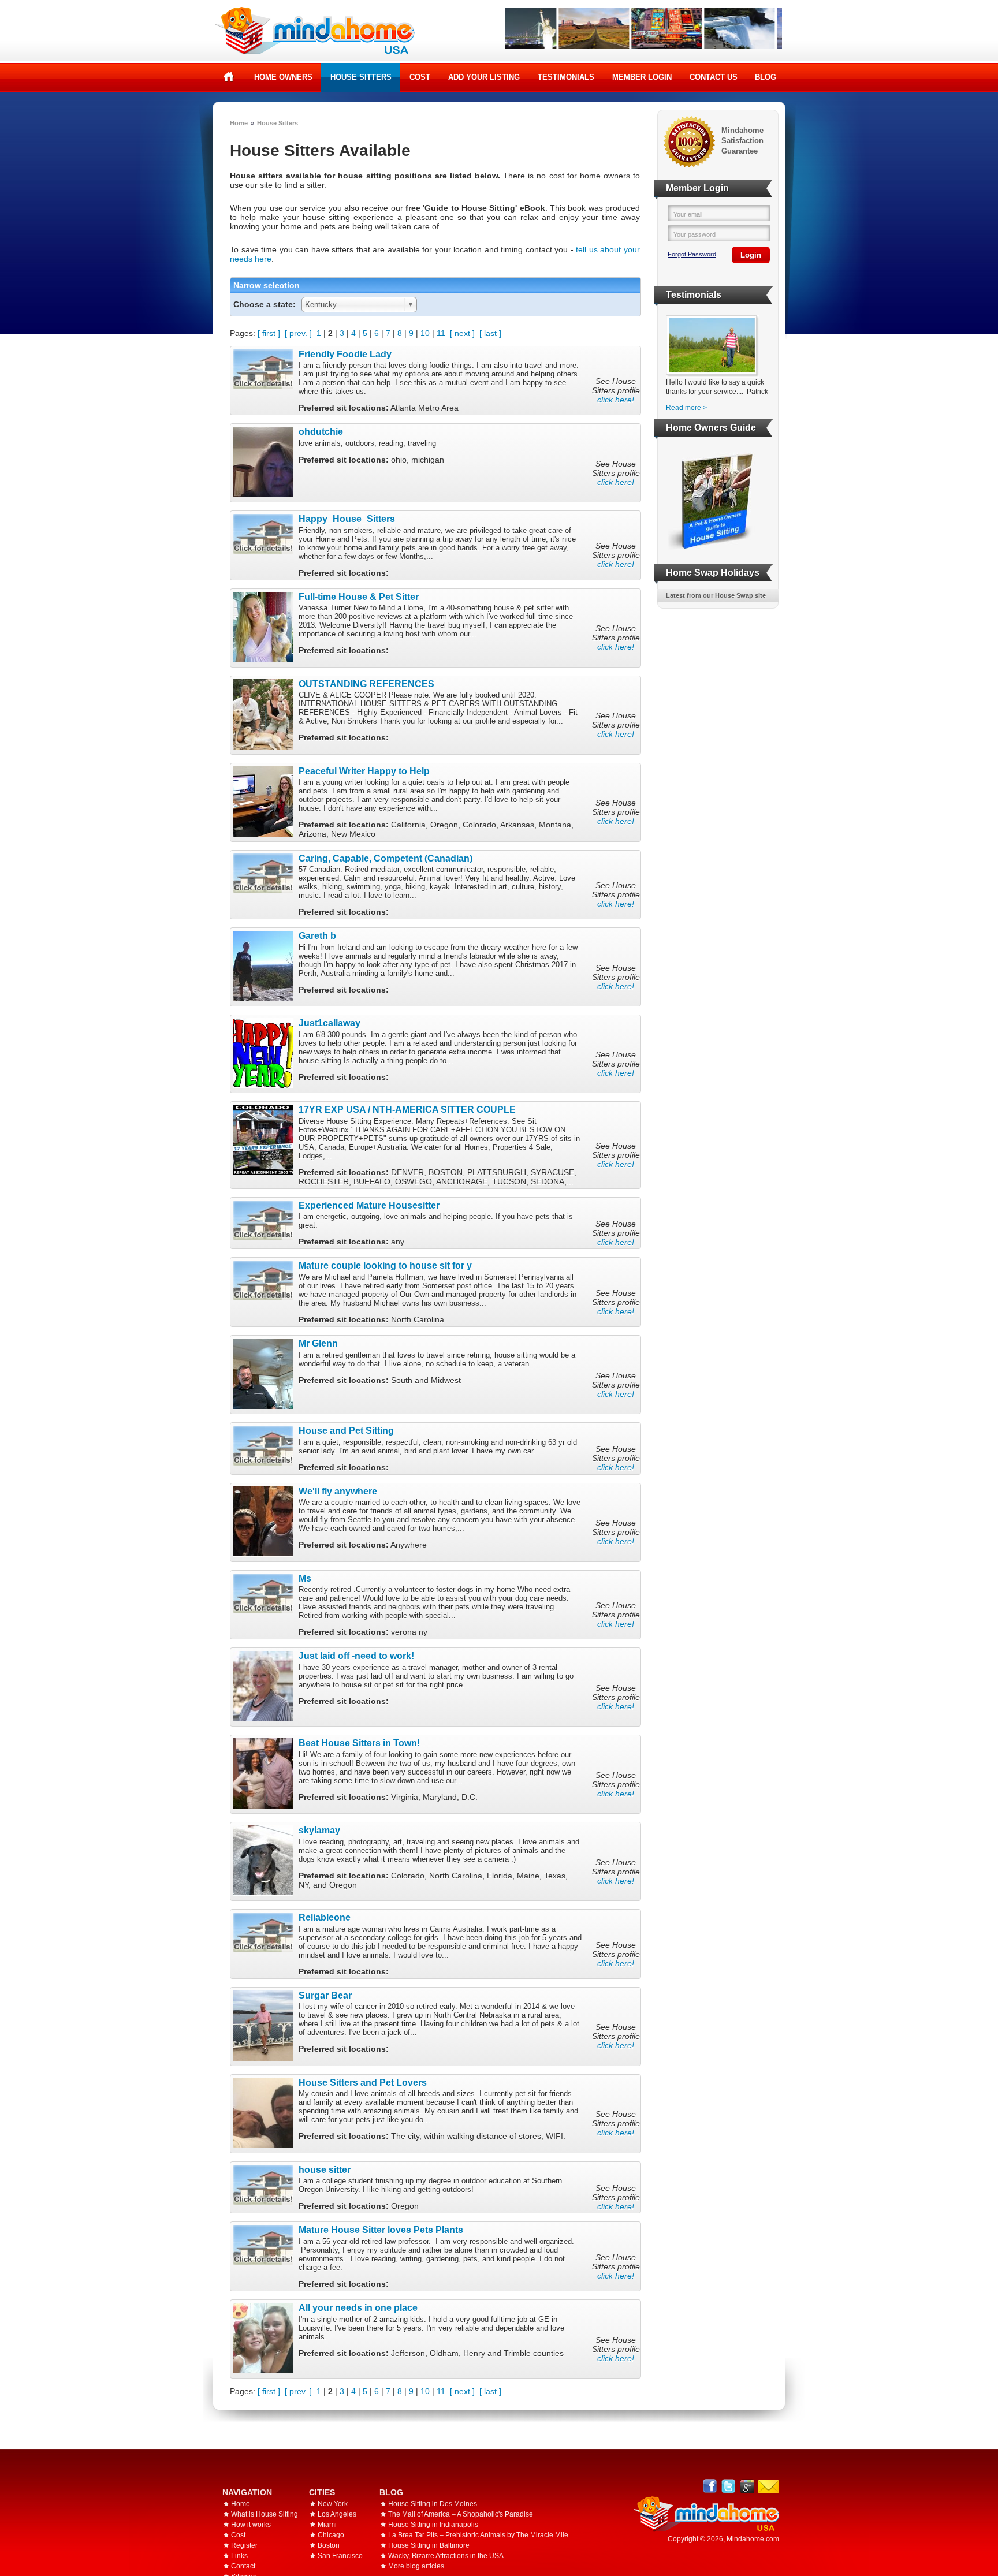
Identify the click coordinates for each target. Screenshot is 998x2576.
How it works (251, 2525)
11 (441, 333)
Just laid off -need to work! (356, 1656)
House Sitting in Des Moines (433, 2504)
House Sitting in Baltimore (429, 2545)
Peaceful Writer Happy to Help (364, 771)
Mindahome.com (753, 2539)
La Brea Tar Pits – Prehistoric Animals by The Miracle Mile (478, 2535)
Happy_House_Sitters (347, 519)
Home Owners (283, 77)
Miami (327, 2525)
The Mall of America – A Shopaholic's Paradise (461, 2514)
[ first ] (269, 333)
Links (239, 2556)
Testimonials (566, 77)
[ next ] (462, 333)
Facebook (710, 2486)
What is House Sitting (265, 2514)
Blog (766, 77)
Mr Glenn (318, 1343)
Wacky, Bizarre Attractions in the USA (446, 2556)
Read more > (686, 408)
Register (244, 2545)
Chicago (331, 2535)
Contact (243, 2566)
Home (229, 77)
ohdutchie (321, 431)
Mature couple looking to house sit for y (385, 1265)
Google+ (747, 2486)
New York (333, 2504)
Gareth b (317, 935)
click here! (616, 400)
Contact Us (714, 77)
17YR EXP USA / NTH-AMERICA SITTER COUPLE (407, 1109)
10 (425, 333)
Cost (420, 77)
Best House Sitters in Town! (359, 1743)
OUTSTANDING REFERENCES (366, 684)
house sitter (325, 2169)
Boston (329, 2545)
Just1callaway (329, 1023)
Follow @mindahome (729, 2486)
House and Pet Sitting (346, 1430)
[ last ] (490, 333)
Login (751, 255)
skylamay (319, 1830)
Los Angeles (337, 2514)
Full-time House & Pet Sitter (359, 597)
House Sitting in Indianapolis (433, 2525)
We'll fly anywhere (338, 1491)
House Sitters (361, 77)
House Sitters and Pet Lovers (363, 2082)
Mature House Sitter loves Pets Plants (381, 2230)
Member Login (642, 77)
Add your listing (484, 77)
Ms (305, 1578)
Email (769, 2486)
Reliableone (325, 1917)
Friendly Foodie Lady (345, 354)
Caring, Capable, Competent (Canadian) (386, 858)
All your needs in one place (358, 2307)
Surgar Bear (325, 1995)
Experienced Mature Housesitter (369, 1205)
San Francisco (340, 2556)
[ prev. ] (298, 333)
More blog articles (416, 2566)
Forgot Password (692, 254)
